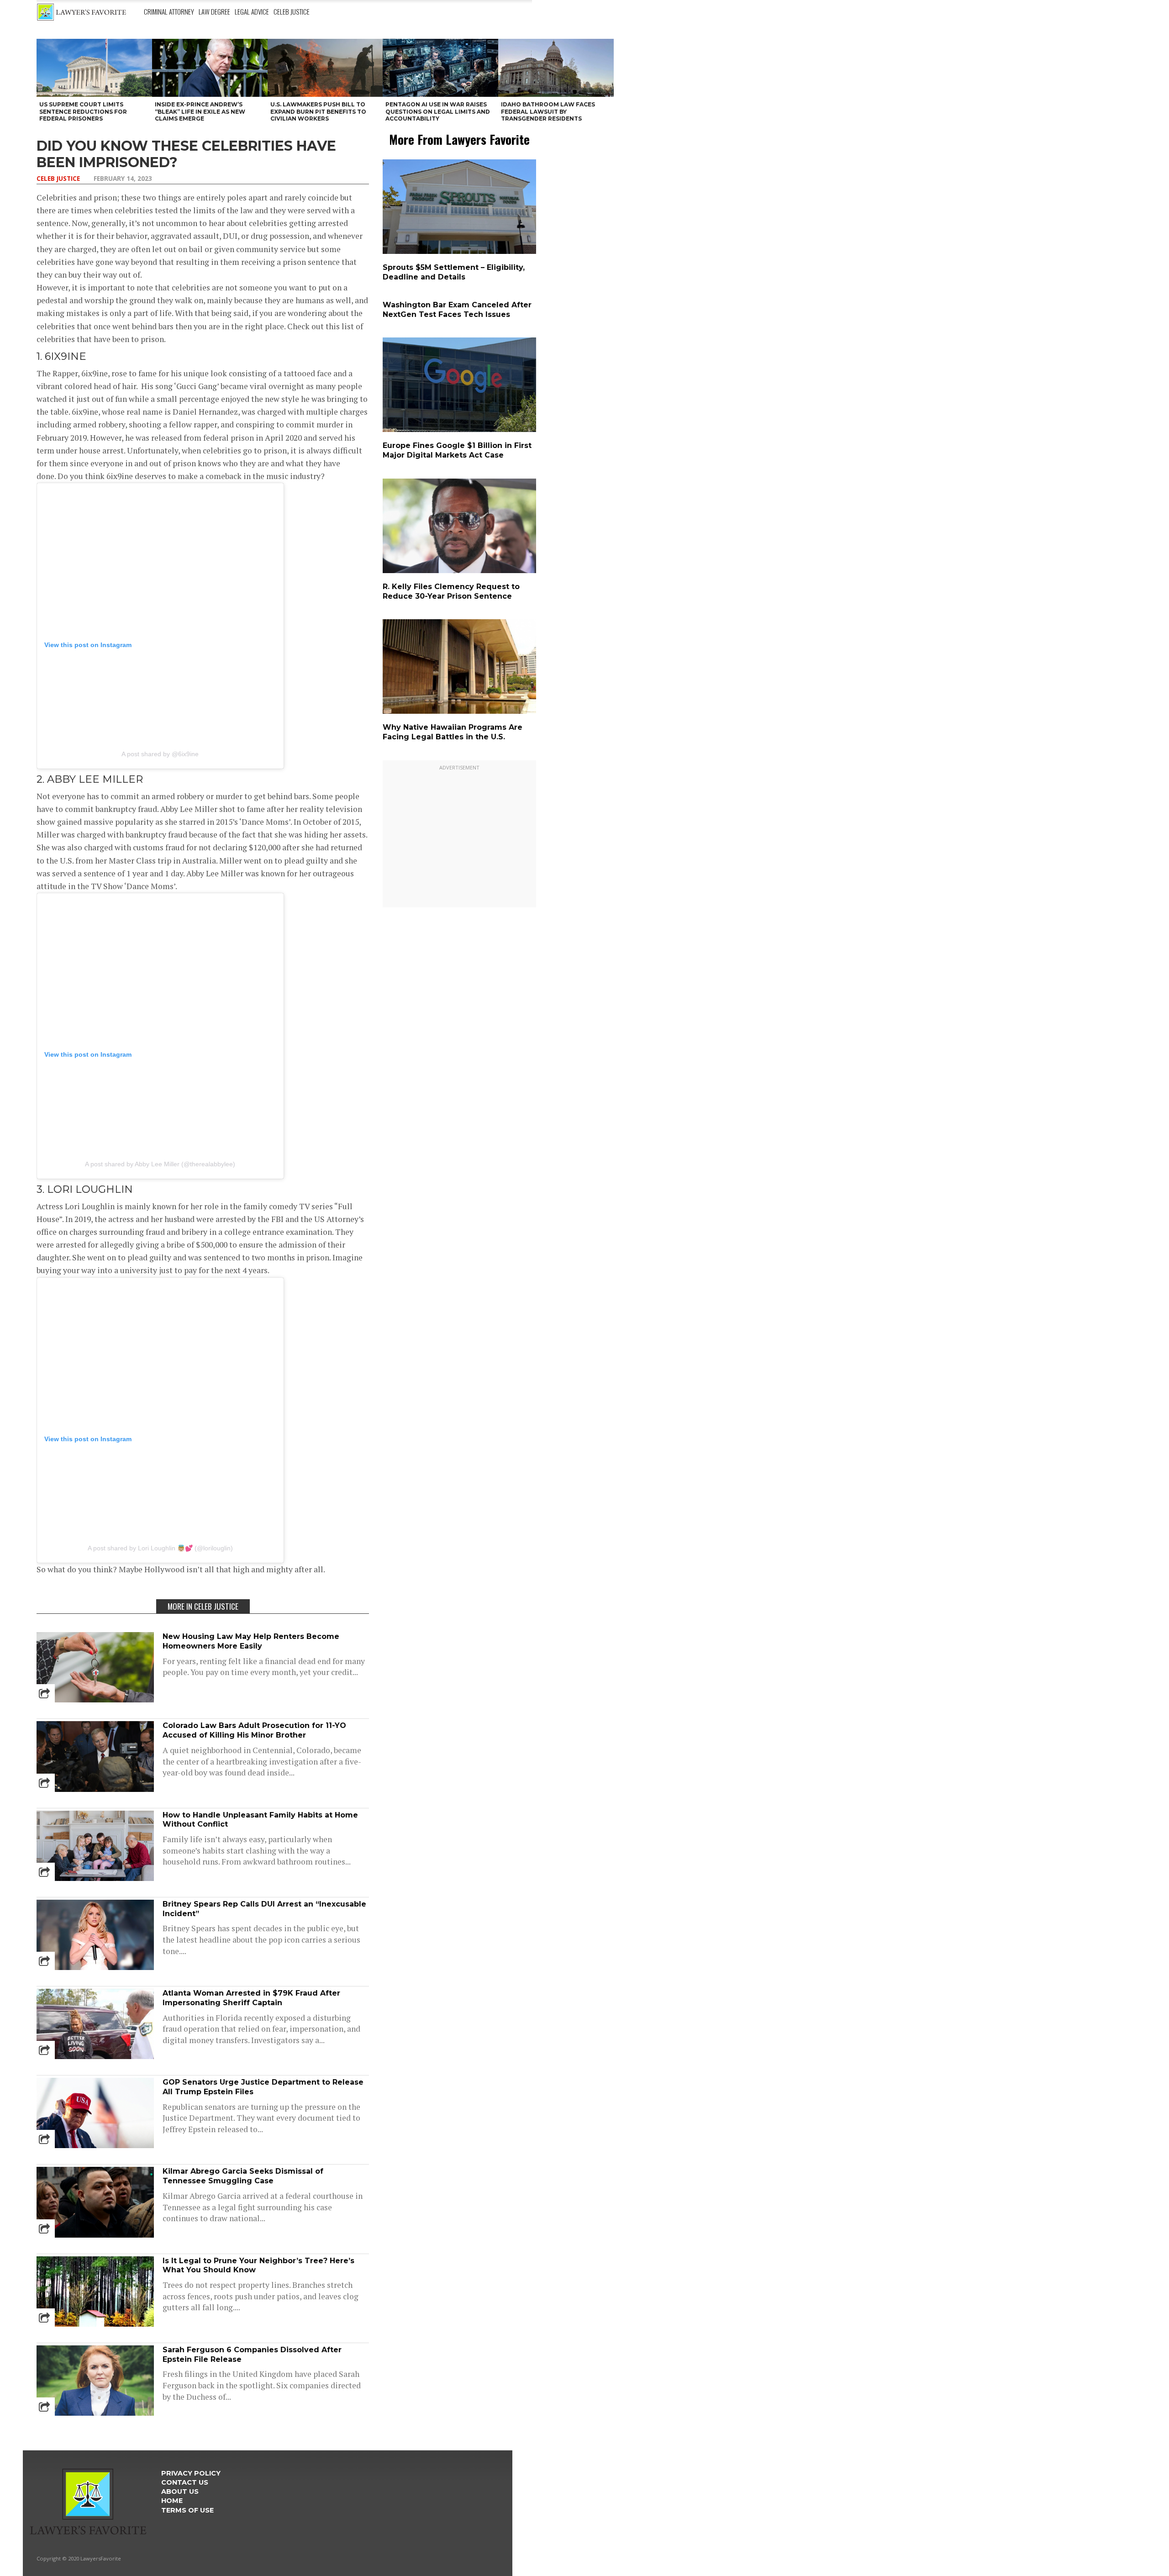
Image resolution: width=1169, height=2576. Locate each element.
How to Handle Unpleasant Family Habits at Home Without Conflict (260, 1820)
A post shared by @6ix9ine (160, 754)
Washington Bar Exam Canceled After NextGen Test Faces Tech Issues (457, 310)
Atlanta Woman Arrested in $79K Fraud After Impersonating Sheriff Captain (251, 1998)
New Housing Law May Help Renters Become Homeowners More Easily (251, 1641)
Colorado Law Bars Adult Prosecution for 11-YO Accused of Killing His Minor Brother (254, 1730)
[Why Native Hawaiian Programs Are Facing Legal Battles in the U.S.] (461, 712)
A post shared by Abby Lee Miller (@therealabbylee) (160, 1164)
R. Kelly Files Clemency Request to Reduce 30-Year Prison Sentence (451, 591)
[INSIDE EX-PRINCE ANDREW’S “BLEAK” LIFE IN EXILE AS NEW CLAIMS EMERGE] (210, 68)
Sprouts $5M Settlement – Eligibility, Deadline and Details (454, 272)
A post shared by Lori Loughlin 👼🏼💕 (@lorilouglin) (160, 1548)
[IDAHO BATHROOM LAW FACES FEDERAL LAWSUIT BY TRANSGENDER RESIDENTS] (556, 68)
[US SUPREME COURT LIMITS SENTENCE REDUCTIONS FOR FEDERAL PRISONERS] (94, 68)
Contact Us (185, 2482)
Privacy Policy (191, 2473)
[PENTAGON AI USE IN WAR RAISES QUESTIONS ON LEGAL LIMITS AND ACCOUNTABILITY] (440, 68)
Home (172, 2501)
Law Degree (214, 11)
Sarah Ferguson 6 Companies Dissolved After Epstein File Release (252, 2355)
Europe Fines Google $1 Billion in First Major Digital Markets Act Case (457, 450)
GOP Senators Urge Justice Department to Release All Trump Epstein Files (263, 2087)
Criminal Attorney (169, 11)
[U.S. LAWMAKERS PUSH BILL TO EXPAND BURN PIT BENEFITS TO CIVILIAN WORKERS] (325, 68)
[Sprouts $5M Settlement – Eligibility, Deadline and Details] (461, 252)
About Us (180, 2492)
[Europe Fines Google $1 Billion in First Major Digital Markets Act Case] (461, 430)
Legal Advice (252, 11)
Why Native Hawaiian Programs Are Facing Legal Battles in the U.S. (453, 732)
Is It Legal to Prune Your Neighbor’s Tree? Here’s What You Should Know (258, 2265)
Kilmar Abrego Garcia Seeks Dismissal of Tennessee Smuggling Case (243, 2176)
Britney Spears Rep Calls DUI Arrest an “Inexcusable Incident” (264, 1909)
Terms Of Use (187, 2510)
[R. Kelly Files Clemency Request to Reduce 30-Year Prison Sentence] (461, 571)
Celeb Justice (292, 11)
